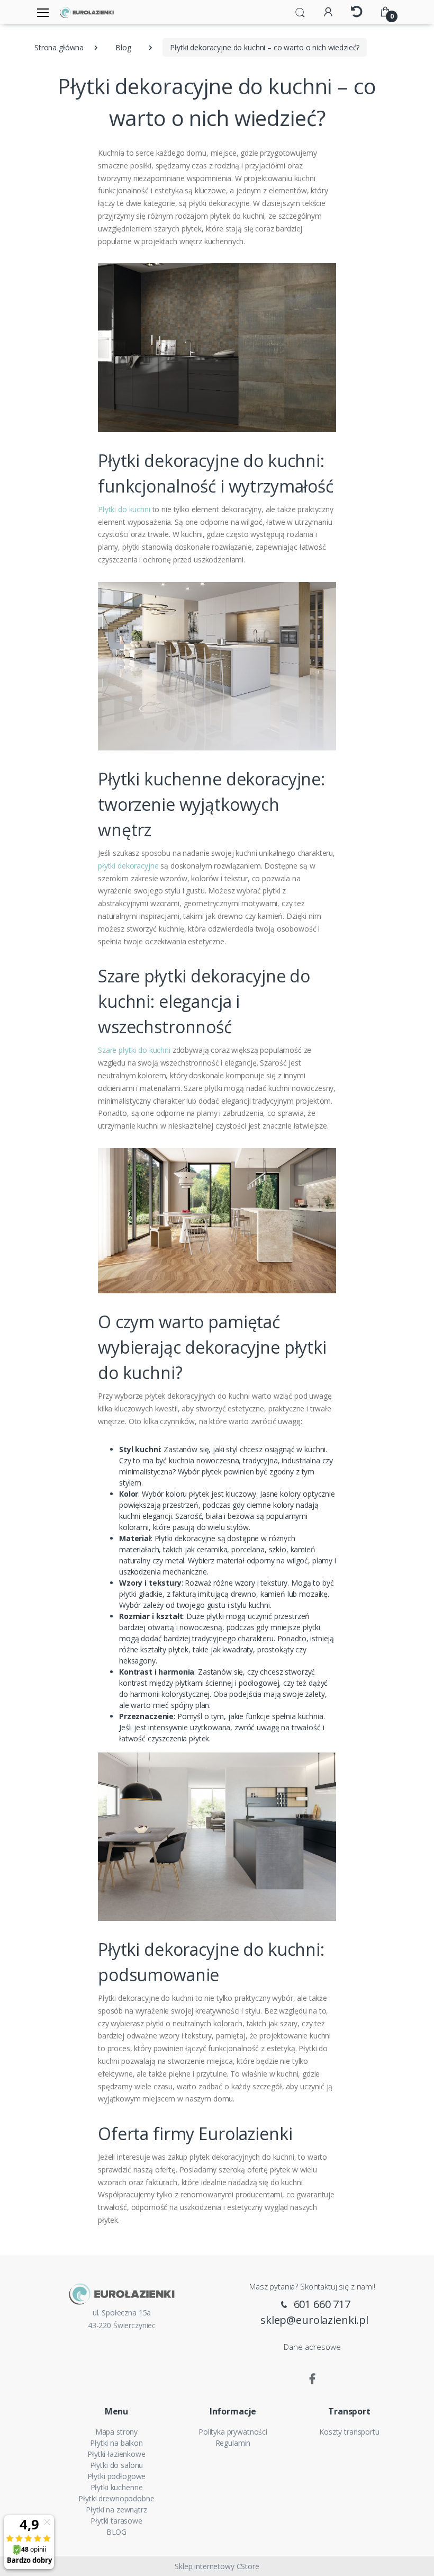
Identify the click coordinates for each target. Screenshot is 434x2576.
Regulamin (233, 2443)
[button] (300, 12)
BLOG (116, 2532)
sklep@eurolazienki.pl (314, 2320)
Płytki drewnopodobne (116, 2498)
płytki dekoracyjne (128, 866)
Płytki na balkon (116, 2443)
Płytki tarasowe (116, 2521)
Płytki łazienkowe (116, 2454)
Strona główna (59, 47)
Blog (123, 47)
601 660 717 (321, 2304)
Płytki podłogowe (117, 2476)
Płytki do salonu (117, 2465)
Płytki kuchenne (117, 2487)
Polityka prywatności (233, 2432)
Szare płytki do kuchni (134, 1050)
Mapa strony (116, 2432)
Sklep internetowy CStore (217, 2566)
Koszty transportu (349, 2432)
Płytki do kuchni (124, 509)
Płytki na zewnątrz (116, 2510)
